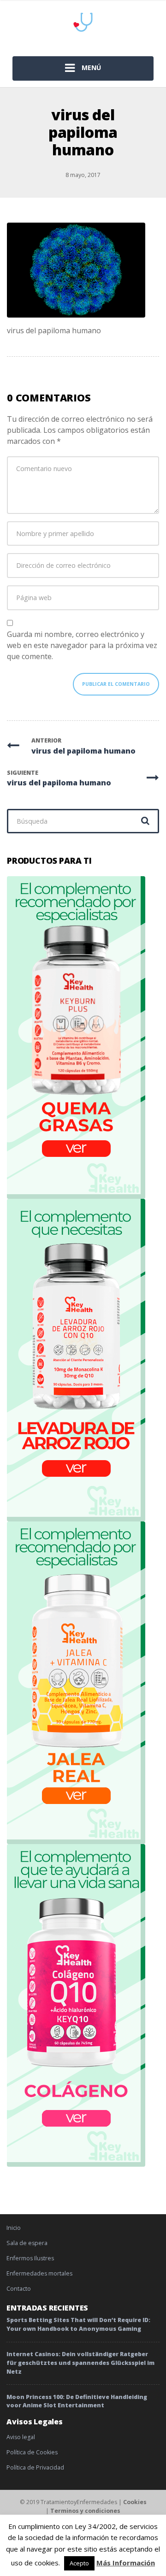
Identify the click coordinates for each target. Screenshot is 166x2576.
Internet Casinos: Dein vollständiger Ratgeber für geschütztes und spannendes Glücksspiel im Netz (80, 2363)
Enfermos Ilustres (30, 2258)
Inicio (14, 2228)
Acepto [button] (79, 2563)
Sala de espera (27, 2243)
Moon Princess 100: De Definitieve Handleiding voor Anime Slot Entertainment (77, 2401)
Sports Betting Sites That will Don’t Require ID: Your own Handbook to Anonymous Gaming (78, 2324)
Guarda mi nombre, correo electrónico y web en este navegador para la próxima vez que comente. (82, 645)
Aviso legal (21, 2437)
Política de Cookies (32, 2452)
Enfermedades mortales (39, 2273)
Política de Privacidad (35, 2467)
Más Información (126, 2563)
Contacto (19, 2289)
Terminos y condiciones (85, 2511)
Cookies (135, 2502)
